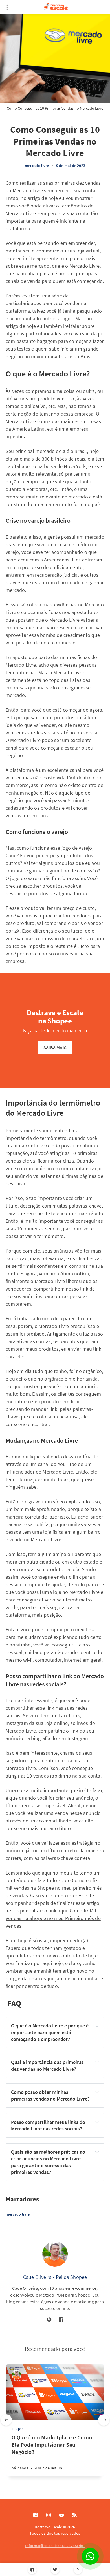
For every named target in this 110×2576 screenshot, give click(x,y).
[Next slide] (104, 2420)
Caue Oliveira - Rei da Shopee (55, 2277)
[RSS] (74, 2515)
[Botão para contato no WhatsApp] (90, 2556)
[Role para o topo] (78, 2570)
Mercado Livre (85, 266)
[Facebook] (32, 2570)
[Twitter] (55, 2570)
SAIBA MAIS (55, 1048)
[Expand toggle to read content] (97, 2026)
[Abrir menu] (7, 7)
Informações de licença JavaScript (55, 2546)
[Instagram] (49, 2515)
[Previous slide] (6, 2420)
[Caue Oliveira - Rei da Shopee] (55, 2254)
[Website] (49, 2320)
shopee (18, 2428)
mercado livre (37, 166)
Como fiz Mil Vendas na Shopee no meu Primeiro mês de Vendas (53, 1918)
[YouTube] (61, 2515)
